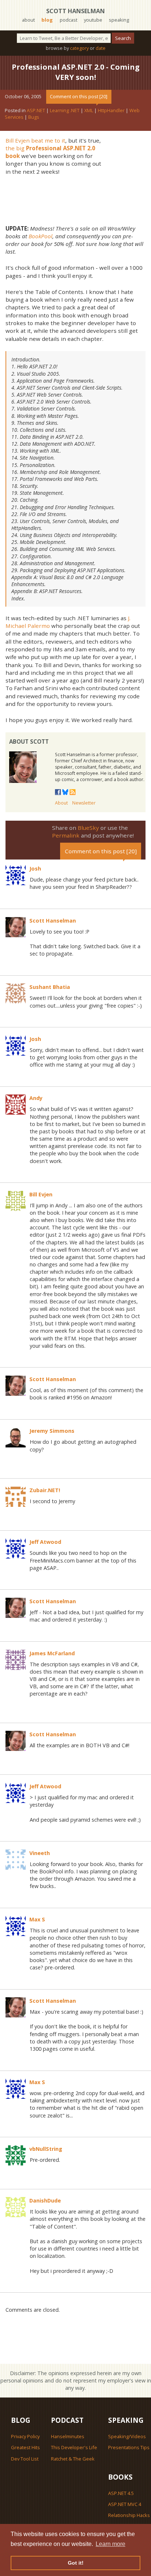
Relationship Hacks (129, 2515)
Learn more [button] (111, 2544)
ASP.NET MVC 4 (125, 2504)
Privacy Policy (25, 2436)
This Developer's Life (74, 2447)
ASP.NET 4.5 (121, 2493)
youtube (93, 20)
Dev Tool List (25, 2459)
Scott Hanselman (75, 11)
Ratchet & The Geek (73, 2459)
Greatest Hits (25, 2447)
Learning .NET (65, 110)
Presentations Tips (129, 2447)
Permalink (66, 835)
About (61, 803)
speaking (119, 20)
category (79, 48)
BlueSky (88, 828)
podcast (69, 20)
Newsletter (84, 803)
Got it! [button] (76, 2563)
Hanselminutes (68, 2436)
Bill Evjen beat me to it (35, 140)
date (101, 48)
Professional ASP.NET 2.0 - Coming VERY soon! (76, 72)
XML (89, 110)
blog (47, 20)
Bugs (34, 117)
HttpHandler (111, 110)
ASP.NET (36, 110)
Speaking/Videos (127, 2436)
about (28, 20)
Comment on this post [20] (79, 96)
